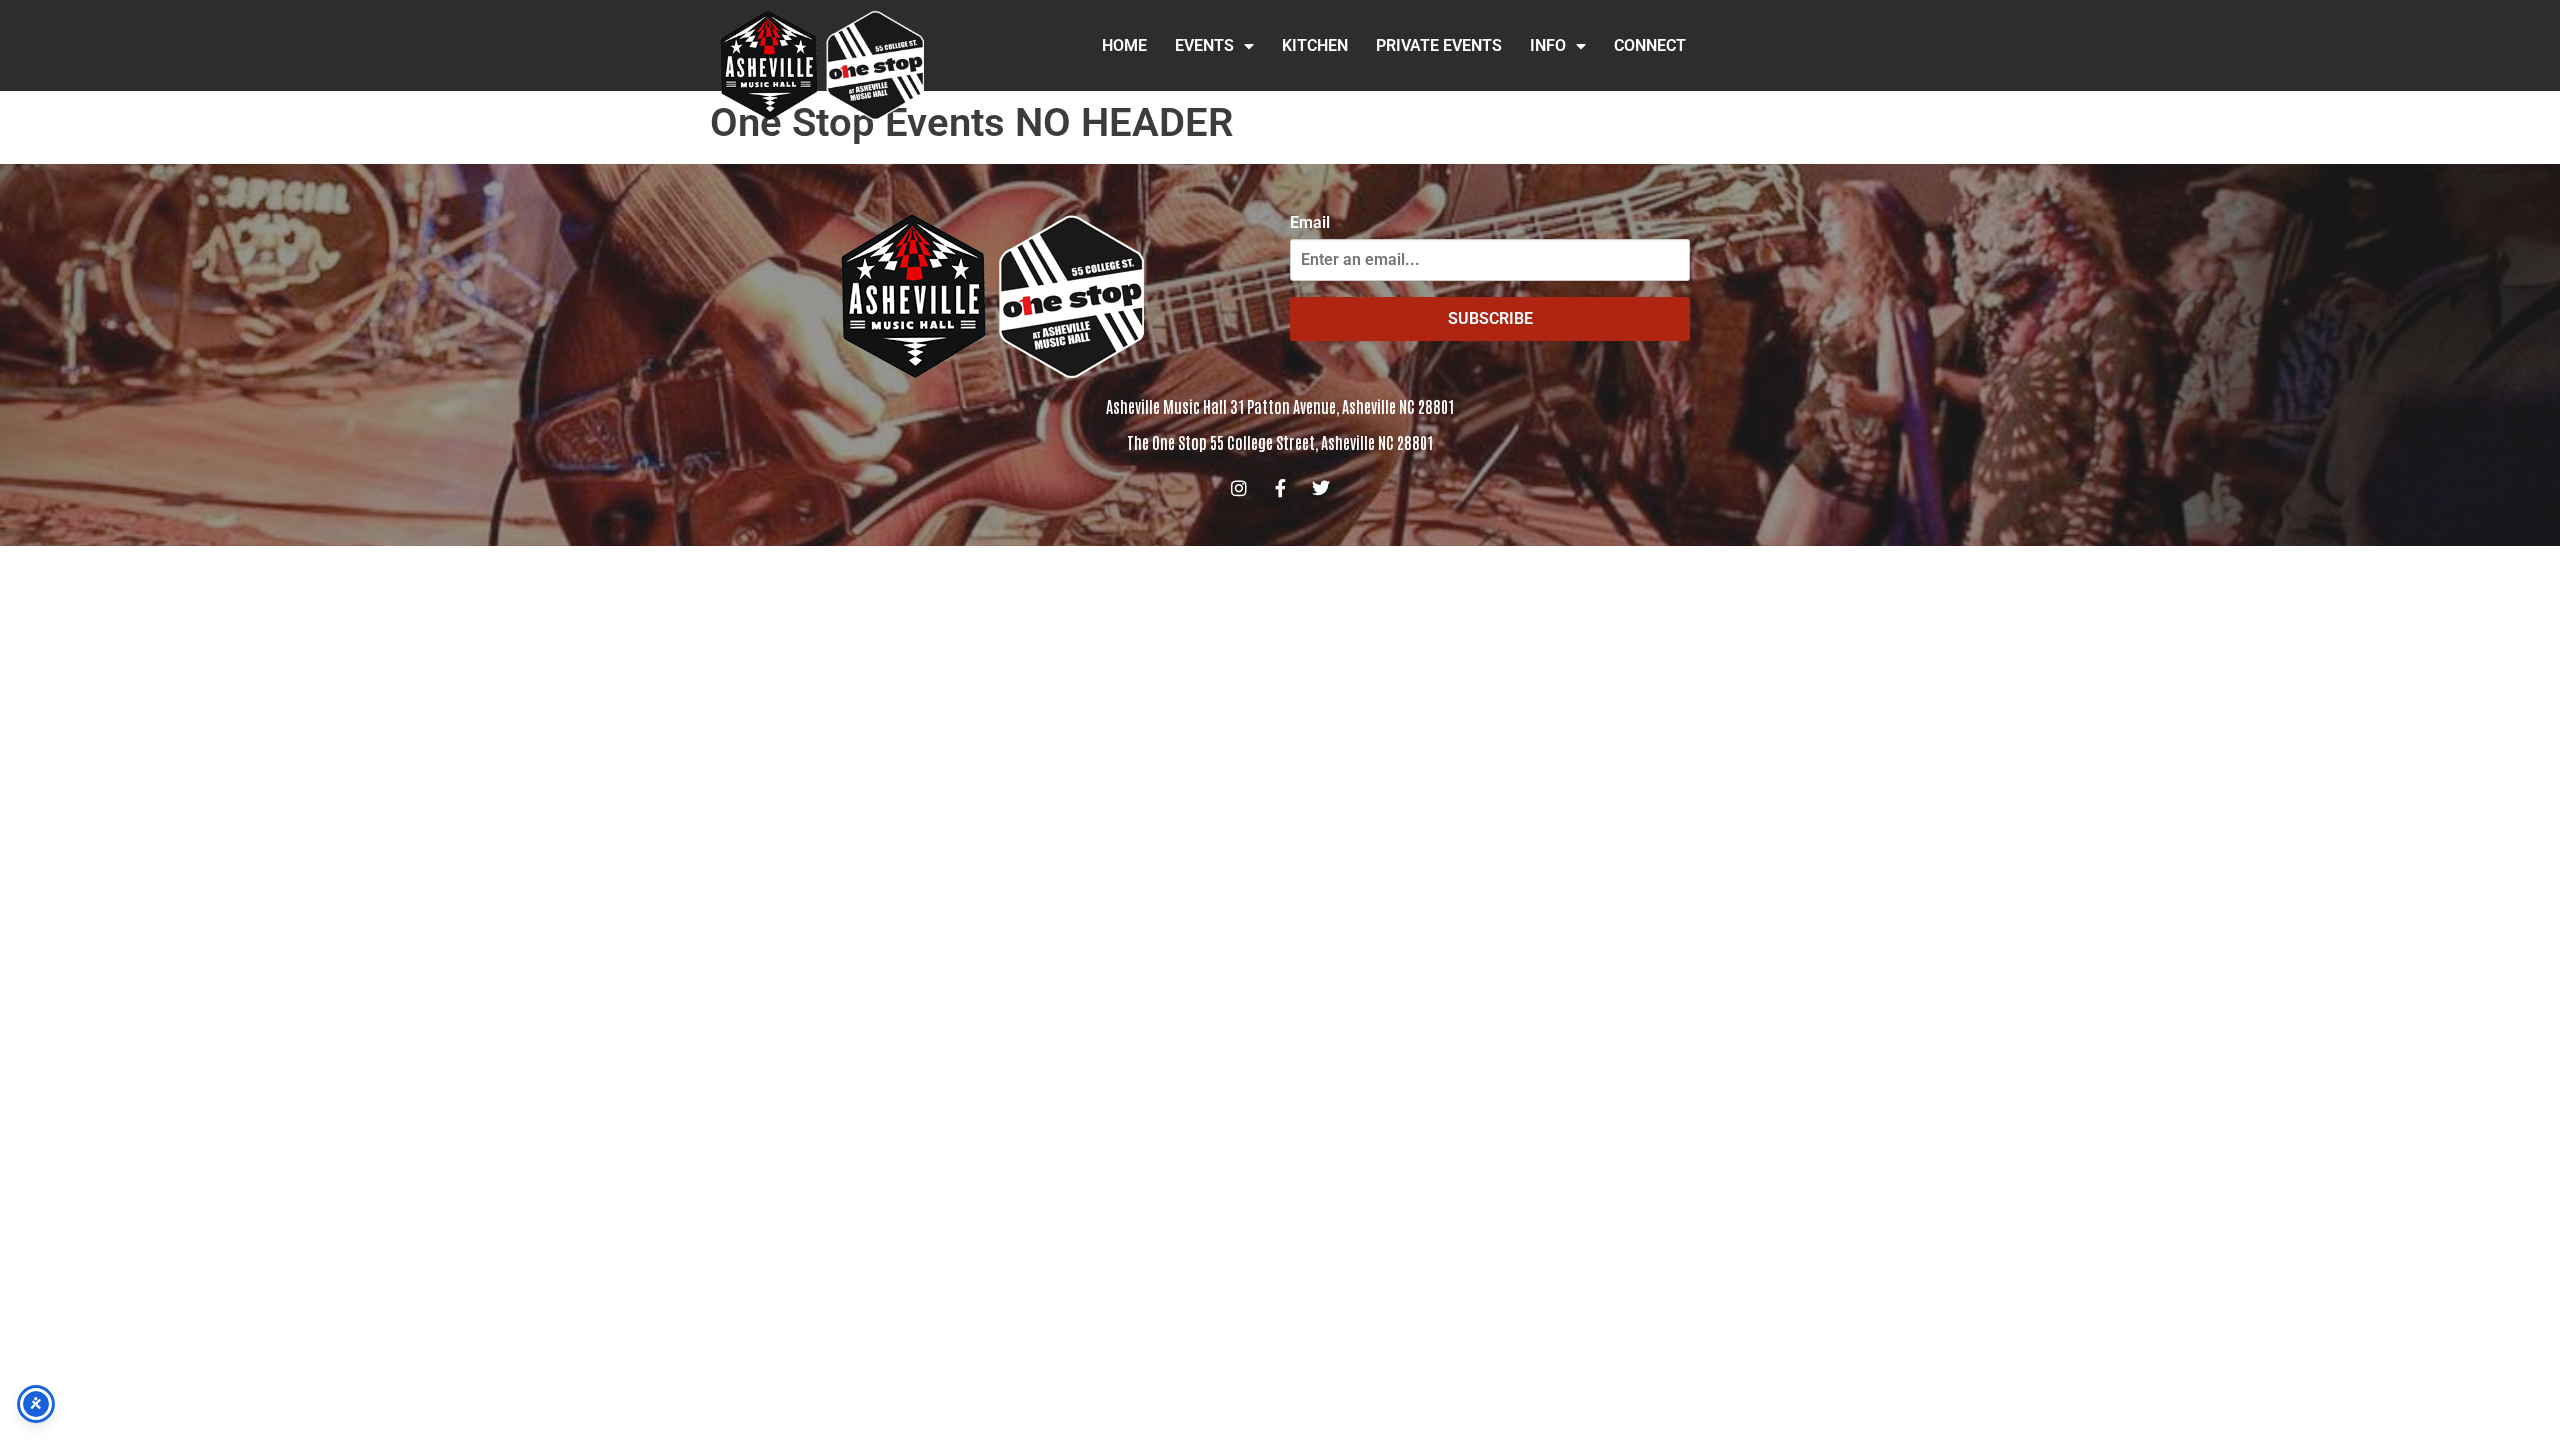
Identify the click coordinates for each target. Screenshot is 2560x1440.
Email (1310, 223)
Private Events (1439, 45)
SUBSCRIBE (1490, 318)
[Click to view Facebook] (1280, 488)
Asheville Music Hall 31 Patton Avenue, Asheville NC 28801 (1280, 406)
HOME (1124, 45)
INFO (1548, 45)
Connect (1650, 45)
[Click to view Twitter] (1321, 488)
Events (1204, 45)
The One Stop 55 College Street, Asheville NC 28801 (1280, 442)
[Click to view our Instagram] (1239, 488)
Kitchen (1315, 45)
